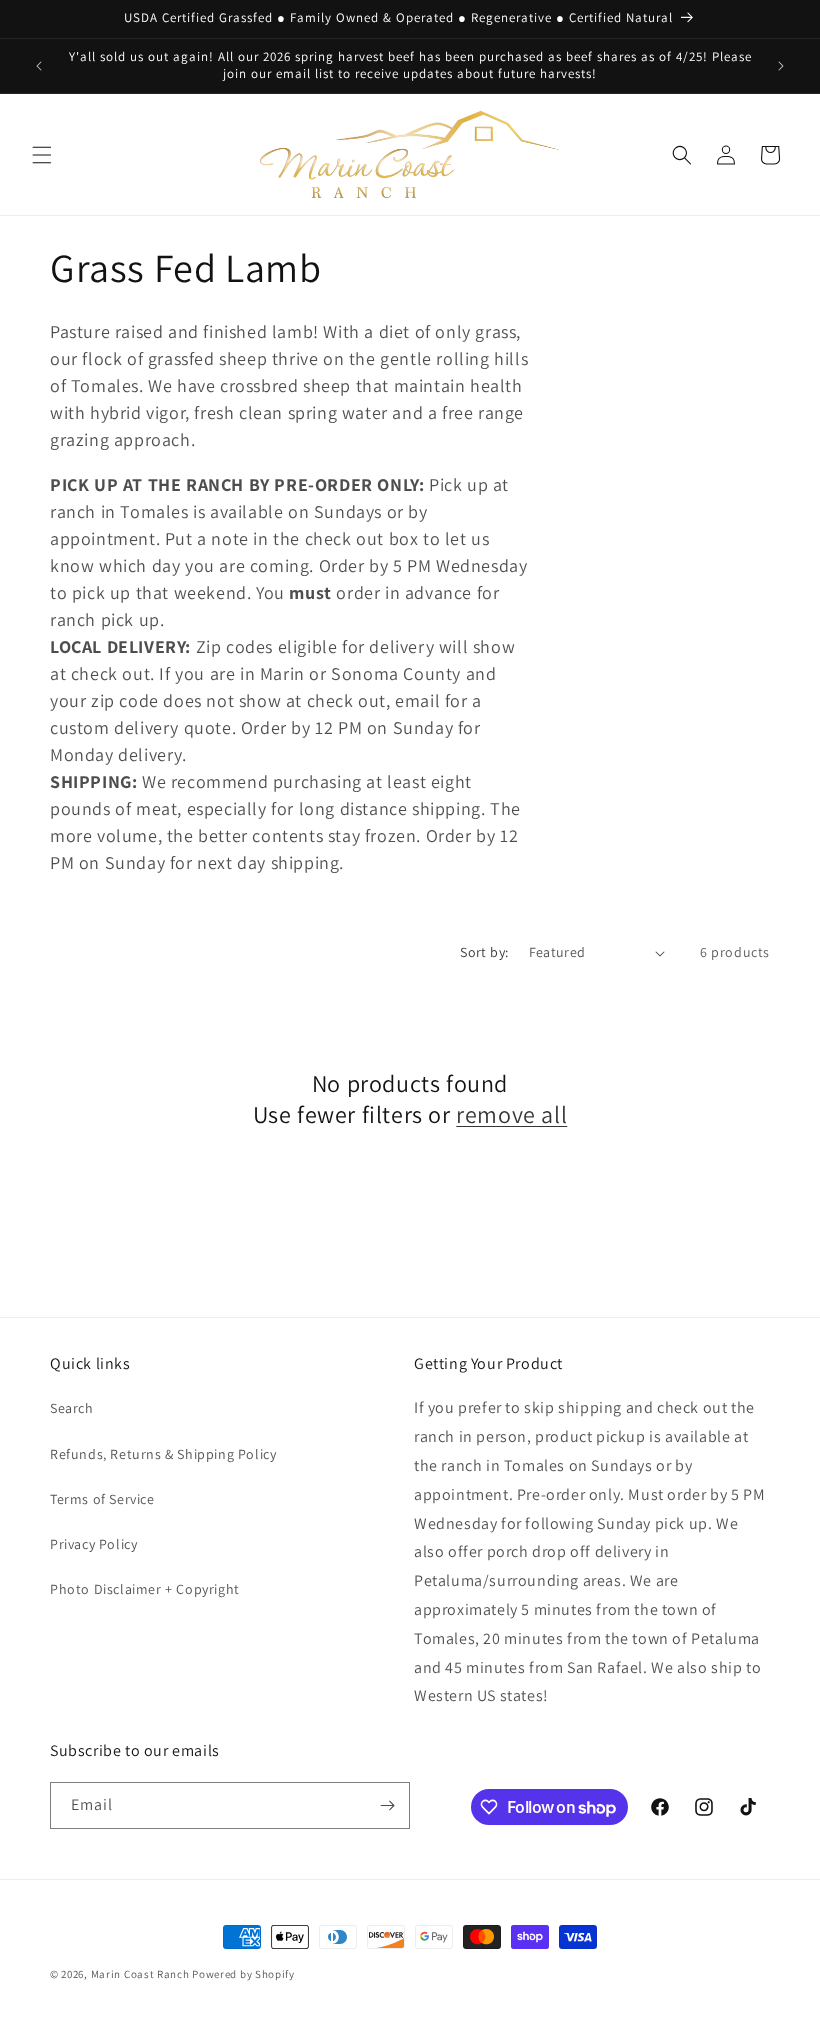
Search (72, 1408)
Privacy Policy (93, 1544)
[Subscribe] (387, 1805)
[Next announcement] (781, 66)
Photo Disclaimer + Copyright (145, 1589)
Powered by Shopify (243, 1974)
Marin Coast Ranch (140, 1974)
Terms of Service (102, 1499)
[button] (42, 155)
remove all (511, 1114)
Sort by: (484, 952)
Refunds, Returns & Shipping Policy (163, 1454)
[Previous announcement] (39, 66)
